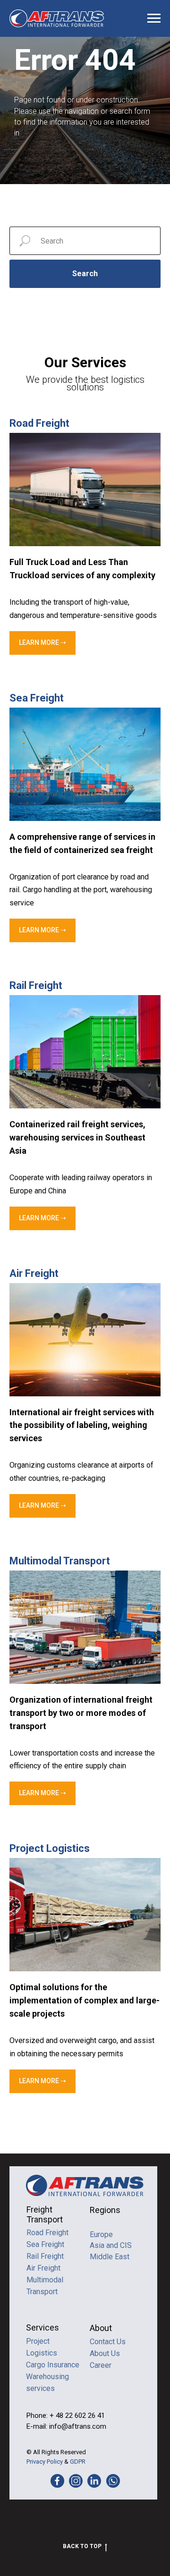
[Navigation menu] (154, 18)
